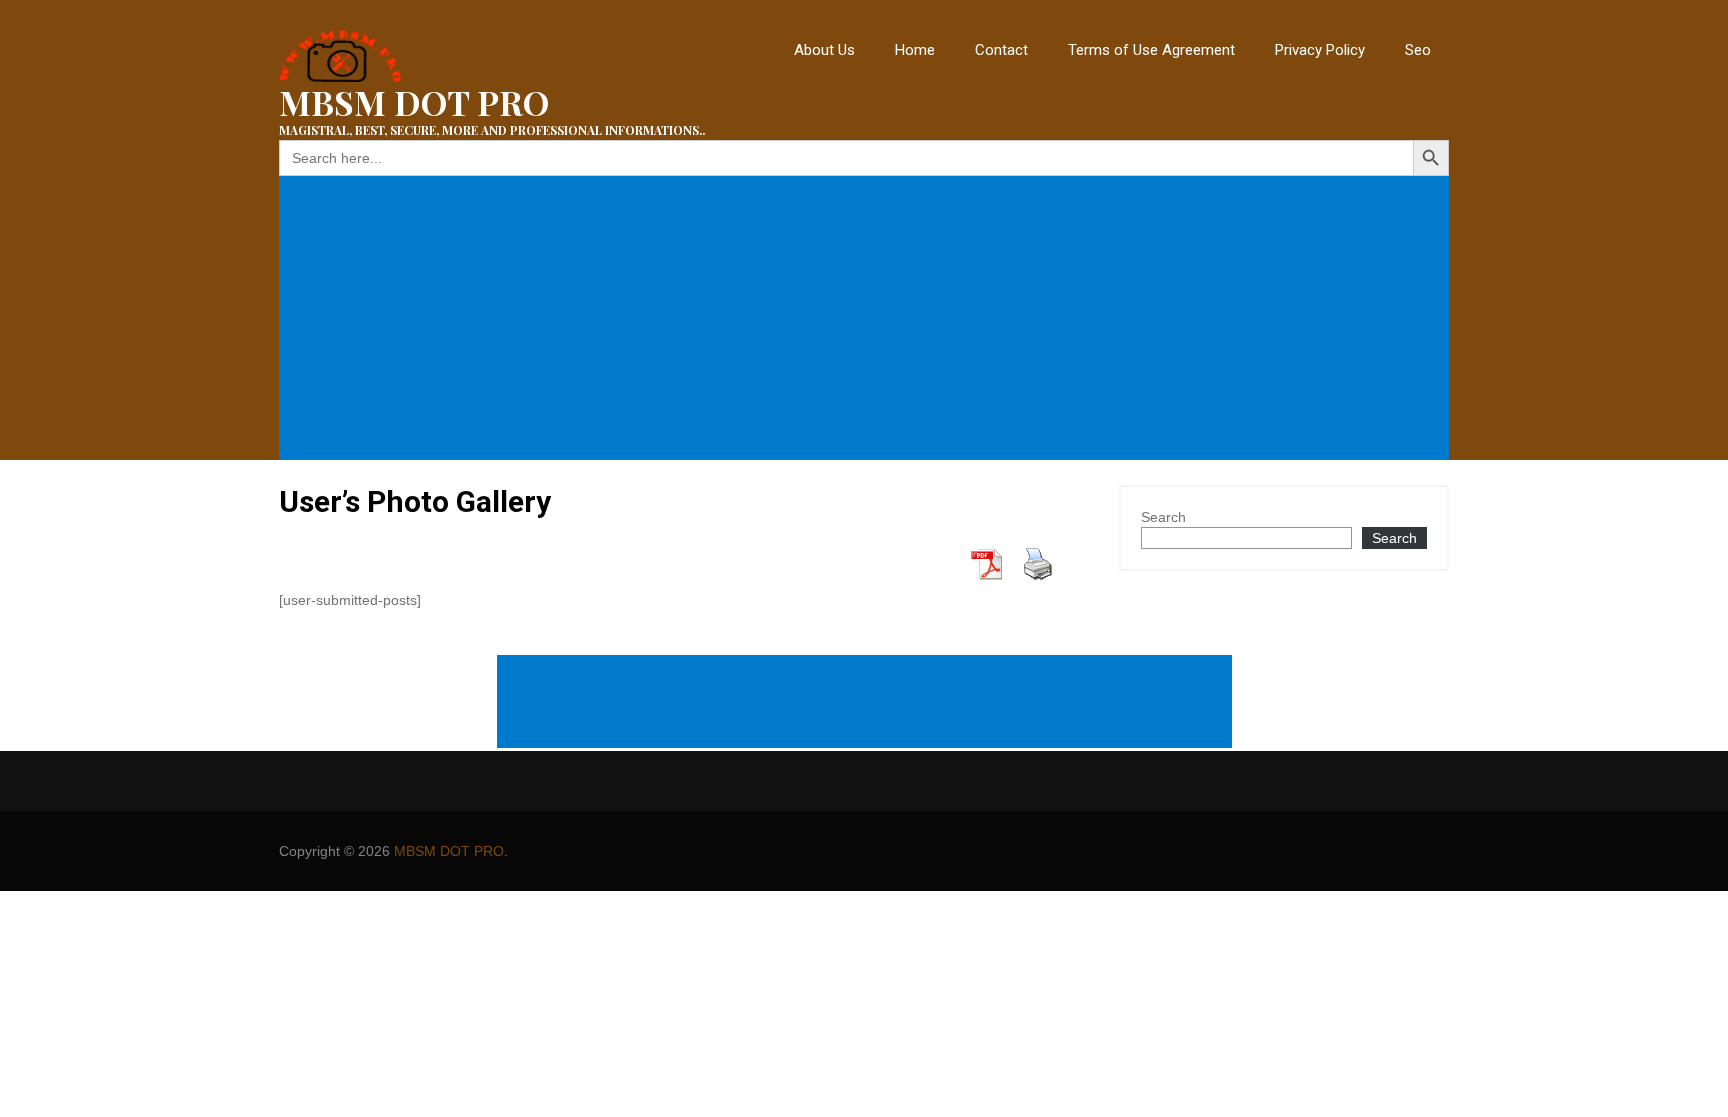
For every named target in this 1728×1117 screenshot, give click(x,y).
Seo (1418, 50)
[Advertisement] (868, 318)
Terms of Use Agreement (1151, 50)
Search (1163, 517)
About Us (824, 50)
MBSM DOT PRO (449, 851)
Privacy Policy (1320, 50)
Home (915, 50)
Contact (1001, 50)
